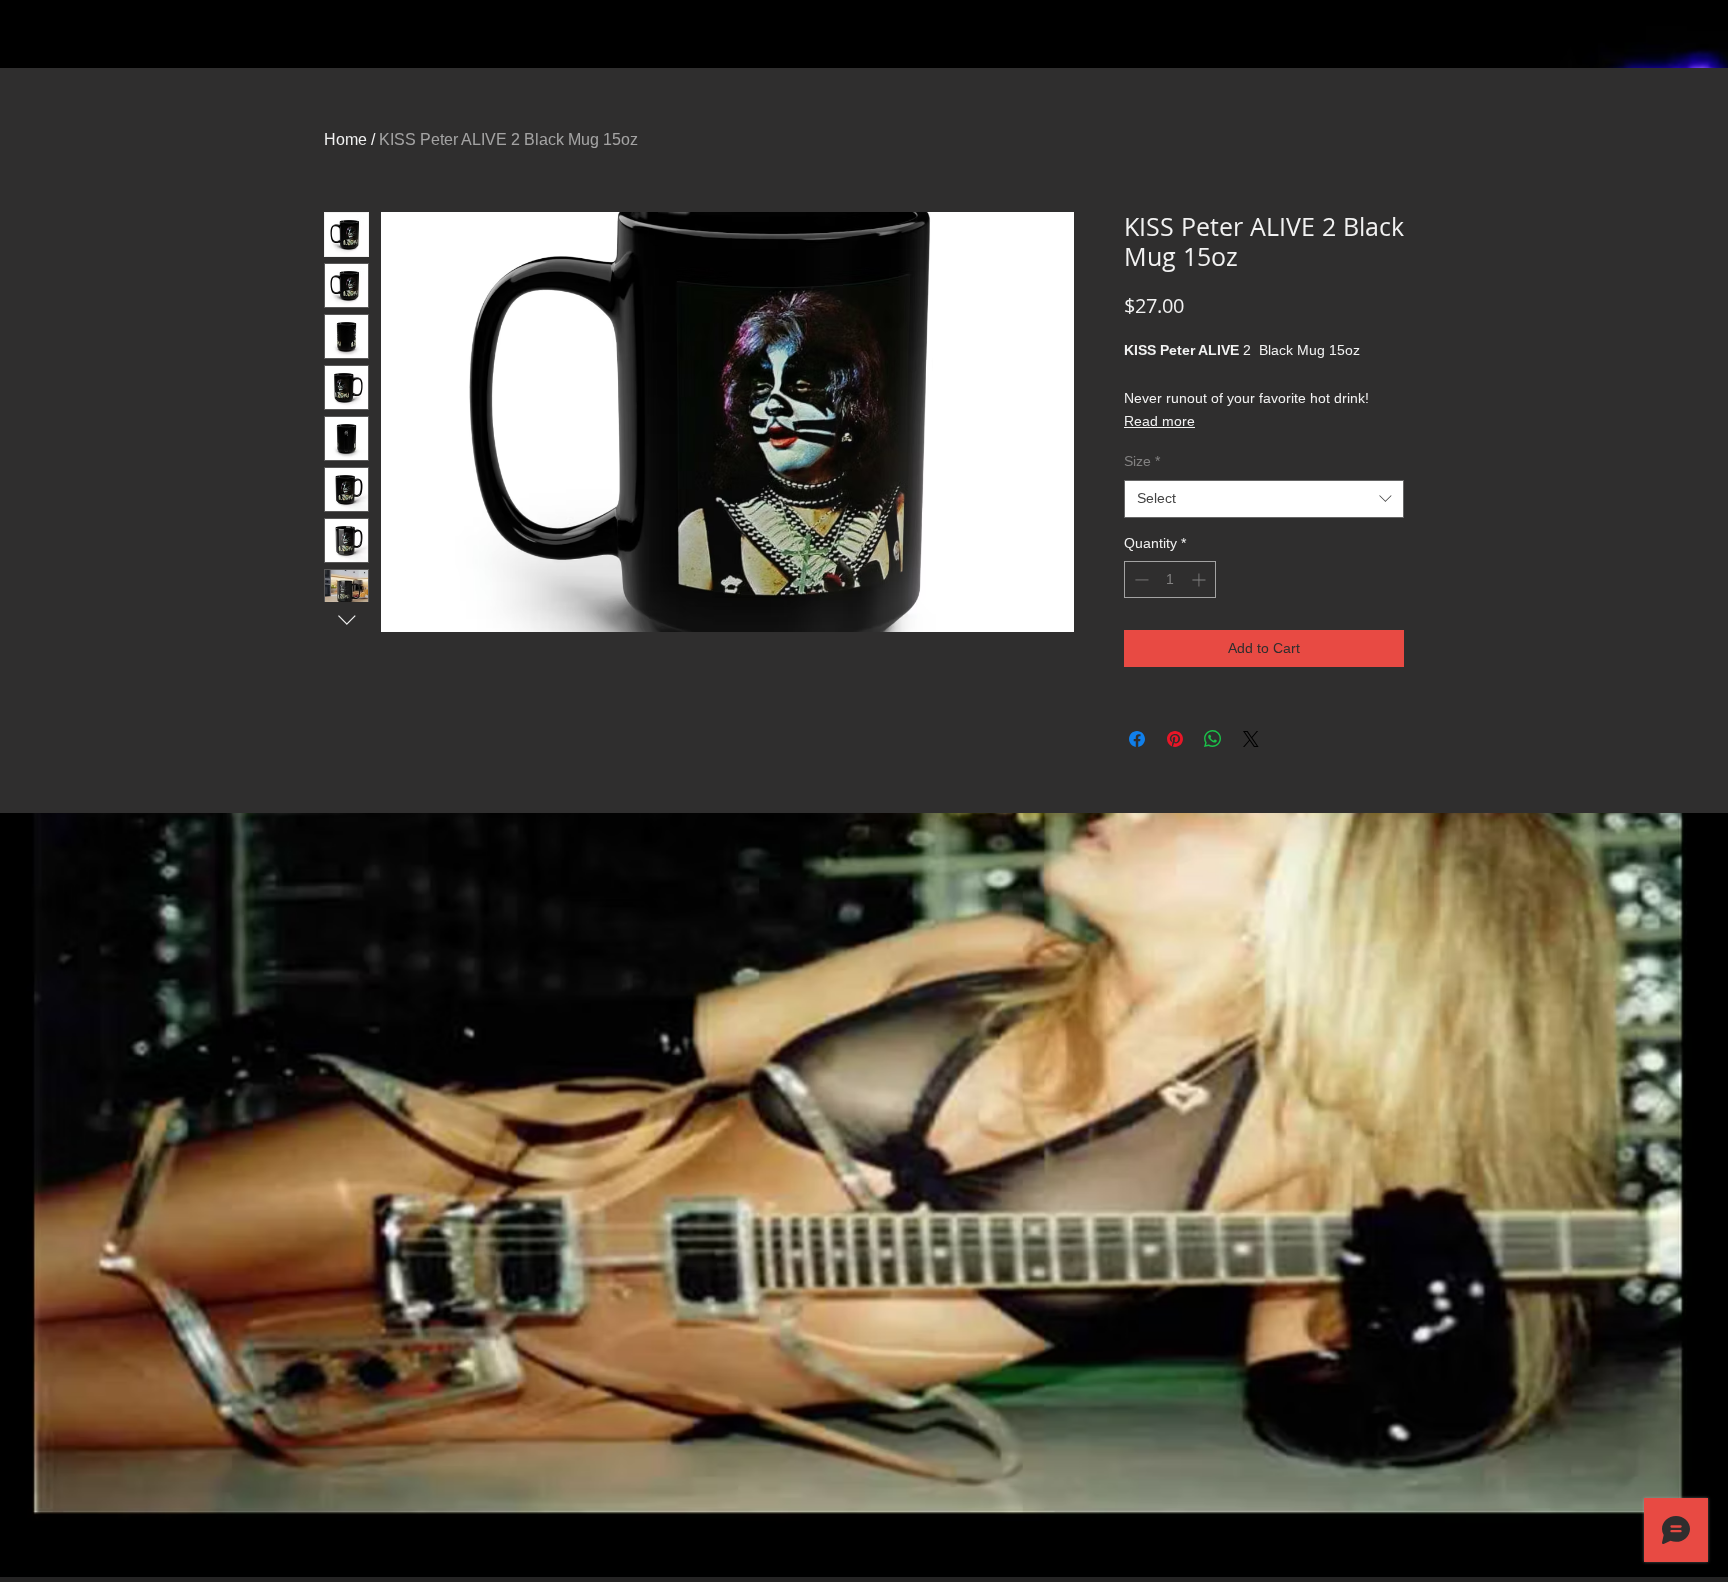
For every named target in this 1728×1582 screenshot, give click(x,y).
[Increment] (1200, 579)
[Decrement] (1139, 579)
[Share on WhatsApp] (1213, 739)
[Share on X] (1251, 739)
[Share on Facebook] (1137, 739)
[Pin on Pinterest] (1175, 739)
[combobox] (1264, 499)
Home (345, 139)
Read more (1159, 421)
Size (1142, 461)
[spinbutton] (1170, 579)
